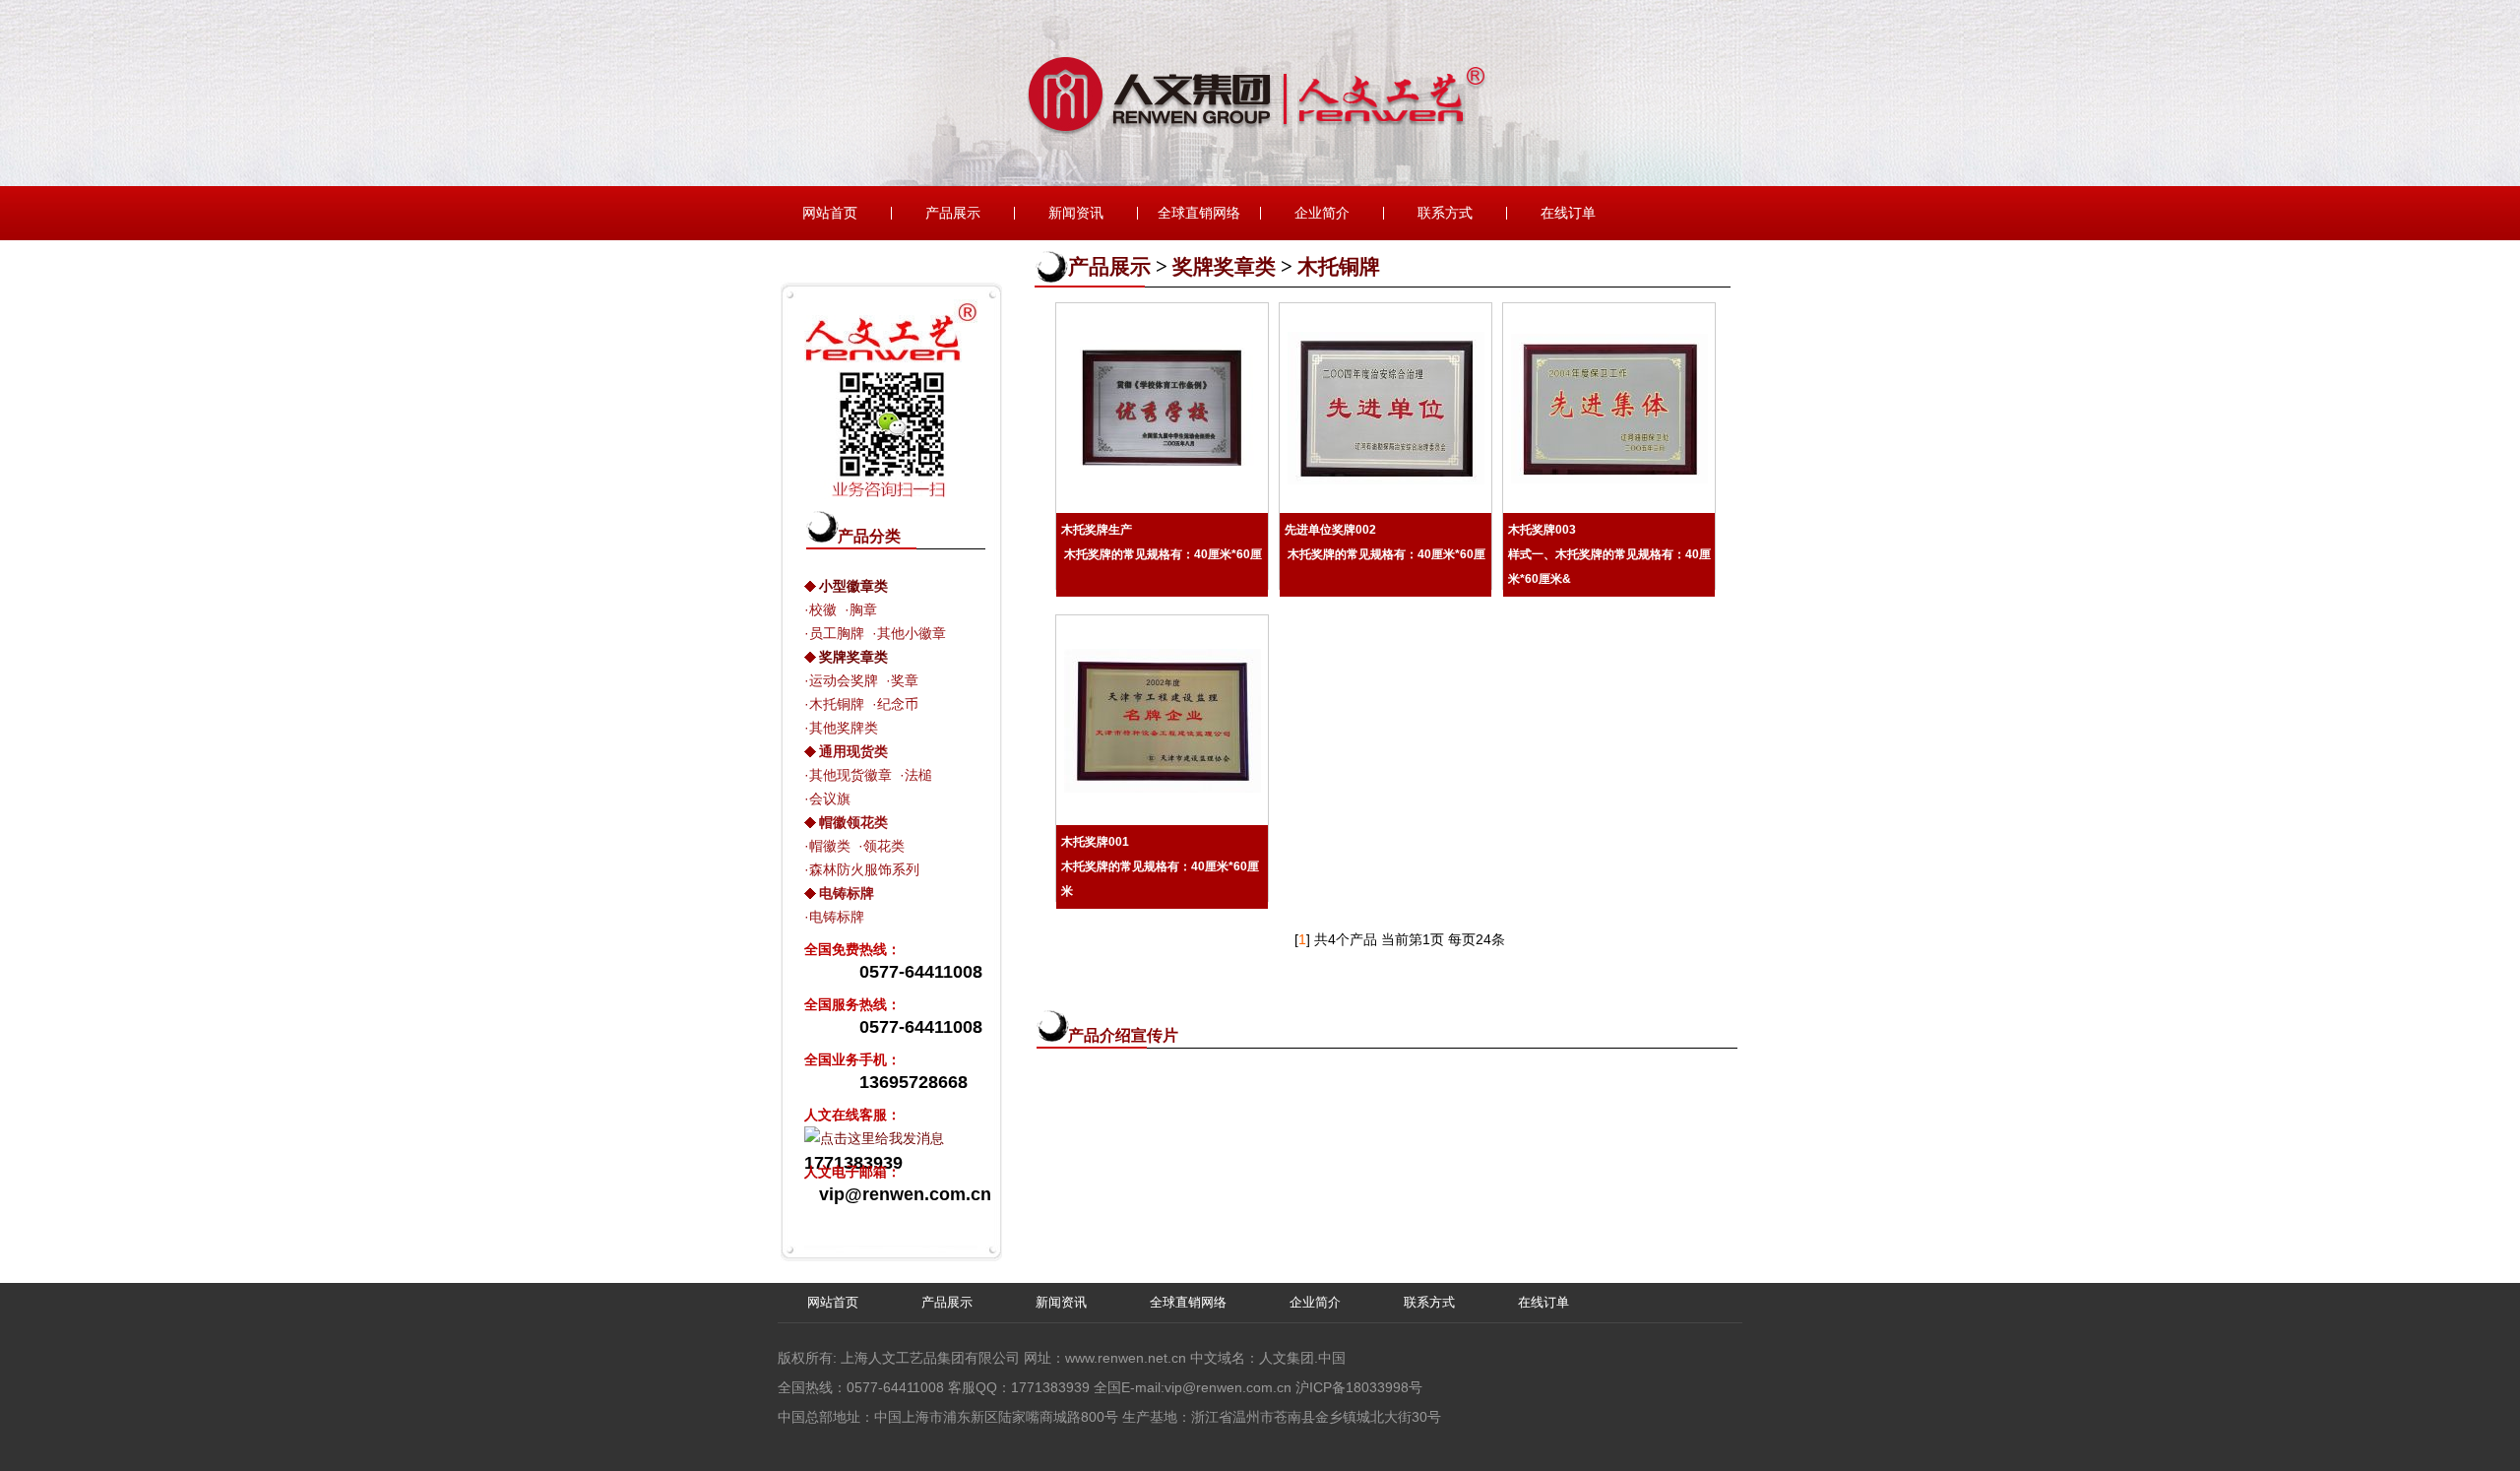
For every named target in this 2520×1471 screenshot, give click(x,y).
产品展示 (953, 213)
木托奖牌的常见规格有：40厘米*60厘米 (1160, 866)
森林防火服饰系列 (864, 869)
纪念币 (898, 704)
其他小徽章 (912, 633)
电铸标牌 (847, 893)
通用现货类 (853, 751)
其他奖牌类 (844, 728)
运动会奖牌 (844, 680)
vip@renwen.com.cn (1228, 1387)
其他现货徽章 (850, 775)
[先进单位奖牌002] (1386, 408)
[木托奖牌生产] (1162, 409)
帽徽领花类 (853, 822)
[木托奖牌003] (1609, 409)
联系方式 (1445, 213)
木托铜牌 (837, 704)
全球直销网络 (1199, 213)
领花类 (884, 846)
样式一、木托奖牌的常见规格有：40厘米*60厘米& (1609, 554)
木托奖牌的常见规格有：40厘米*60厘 (1162, 542)
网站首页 (830, 213)
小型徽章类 (853, 586)
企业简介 (1322, 213)
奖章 (905, 680)
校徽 (823, 609)
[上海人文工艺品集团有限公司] (1260, 181)
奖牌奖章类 (853, 657)
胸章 (863, 609)
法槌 (918, 775)
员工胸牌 (837, 633)
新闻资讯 (1076, 213)
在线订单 (1568, 213)
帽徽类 (830, 846)
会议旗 (830, 799)
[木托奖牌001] (1162, 721)
